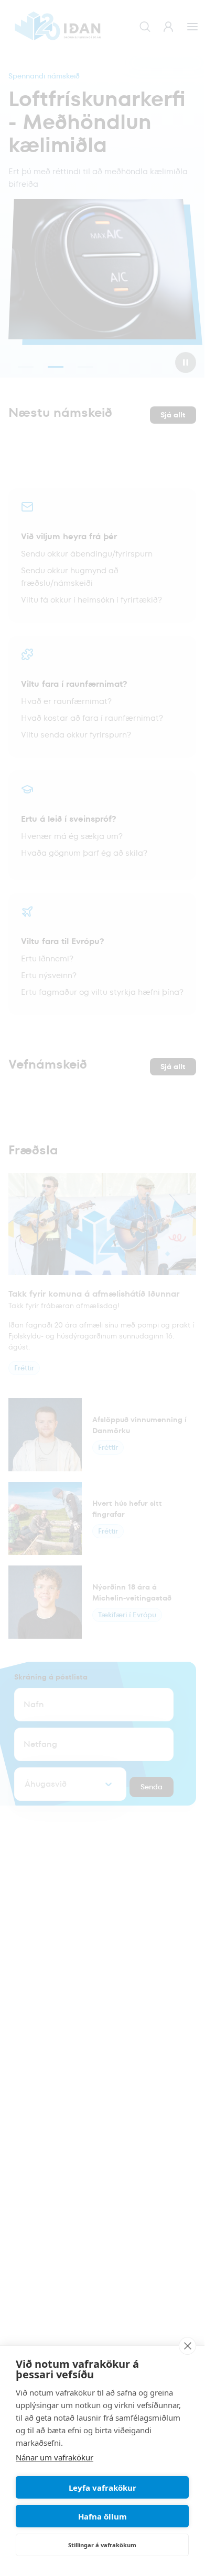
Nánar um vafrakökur (55, 2457)
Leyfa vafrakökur (102, 2488)
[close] (187, 2346)
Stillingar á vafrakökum (102, 2545)
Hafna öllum (102, 2516)
